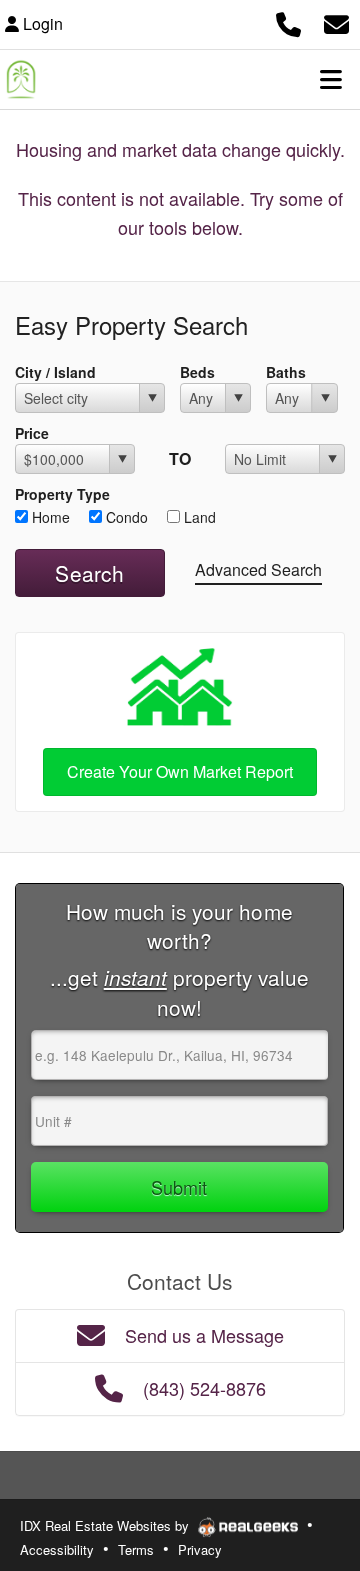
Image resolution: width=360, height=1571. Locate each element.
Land (198, 517)
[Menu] (331, 79)
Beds (197, 372)
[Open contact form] (336, 21)
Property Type (62, 494)
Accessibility (57, 1549)
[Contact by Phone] (288, 21)
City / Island (55, 372)
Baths (286, 372)
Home (49, 517)
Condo (125, 517)
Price (32, 433)
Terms (136, 1549)
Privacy (200, 1549)
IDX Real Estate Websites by (106, 1525)
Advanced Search (258, 569)
